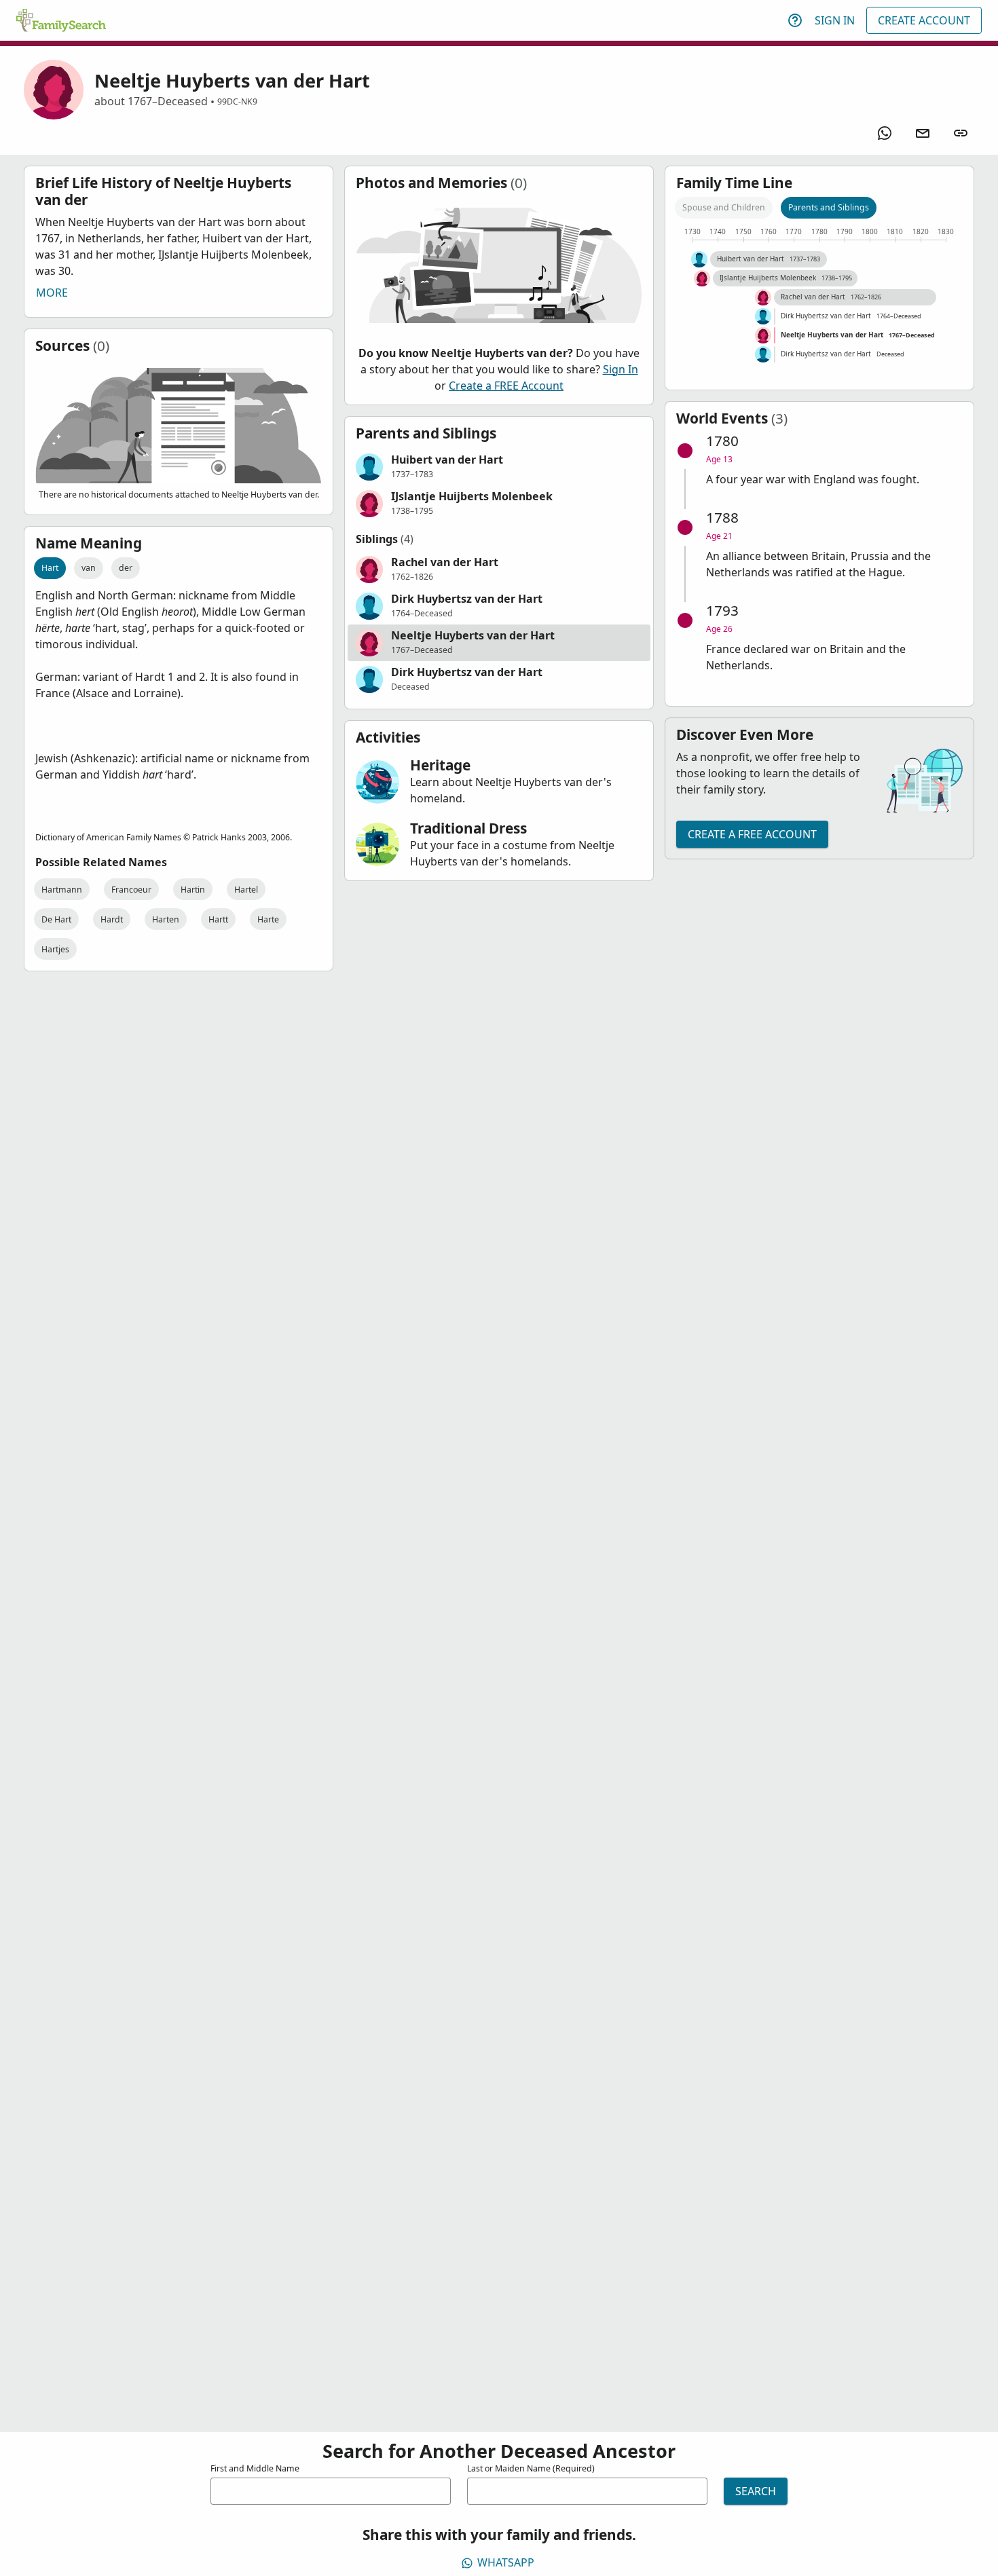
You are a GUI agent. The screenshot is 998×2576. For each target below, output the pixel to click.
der (126, 568)
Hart (50, 568)
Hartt (218, 919)
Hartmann (62, 890)
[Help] (795, 20)
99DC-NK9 (237, 101)
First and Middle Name (255, 2468)
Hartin (193, 890)
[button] (499, 467)
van (89, 568)
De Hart (56, 919)
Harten (166, 919)
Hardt (112, 919)
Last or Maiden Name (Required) (531, 2468)
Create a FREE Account (506, 386)
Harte (268, 919)
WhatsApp (506, 2562)
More (52, 293)
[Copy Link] (961, 133)
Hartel (246, 890)
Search (756, 2491)
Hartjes (55, 949)
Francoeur (131, 890)
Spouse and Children (724, 207)
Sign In (835, 20)
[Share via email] (923, 133)
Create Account (924, 20)
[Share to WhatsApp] (885, 133)
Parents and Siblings (829, 207)
